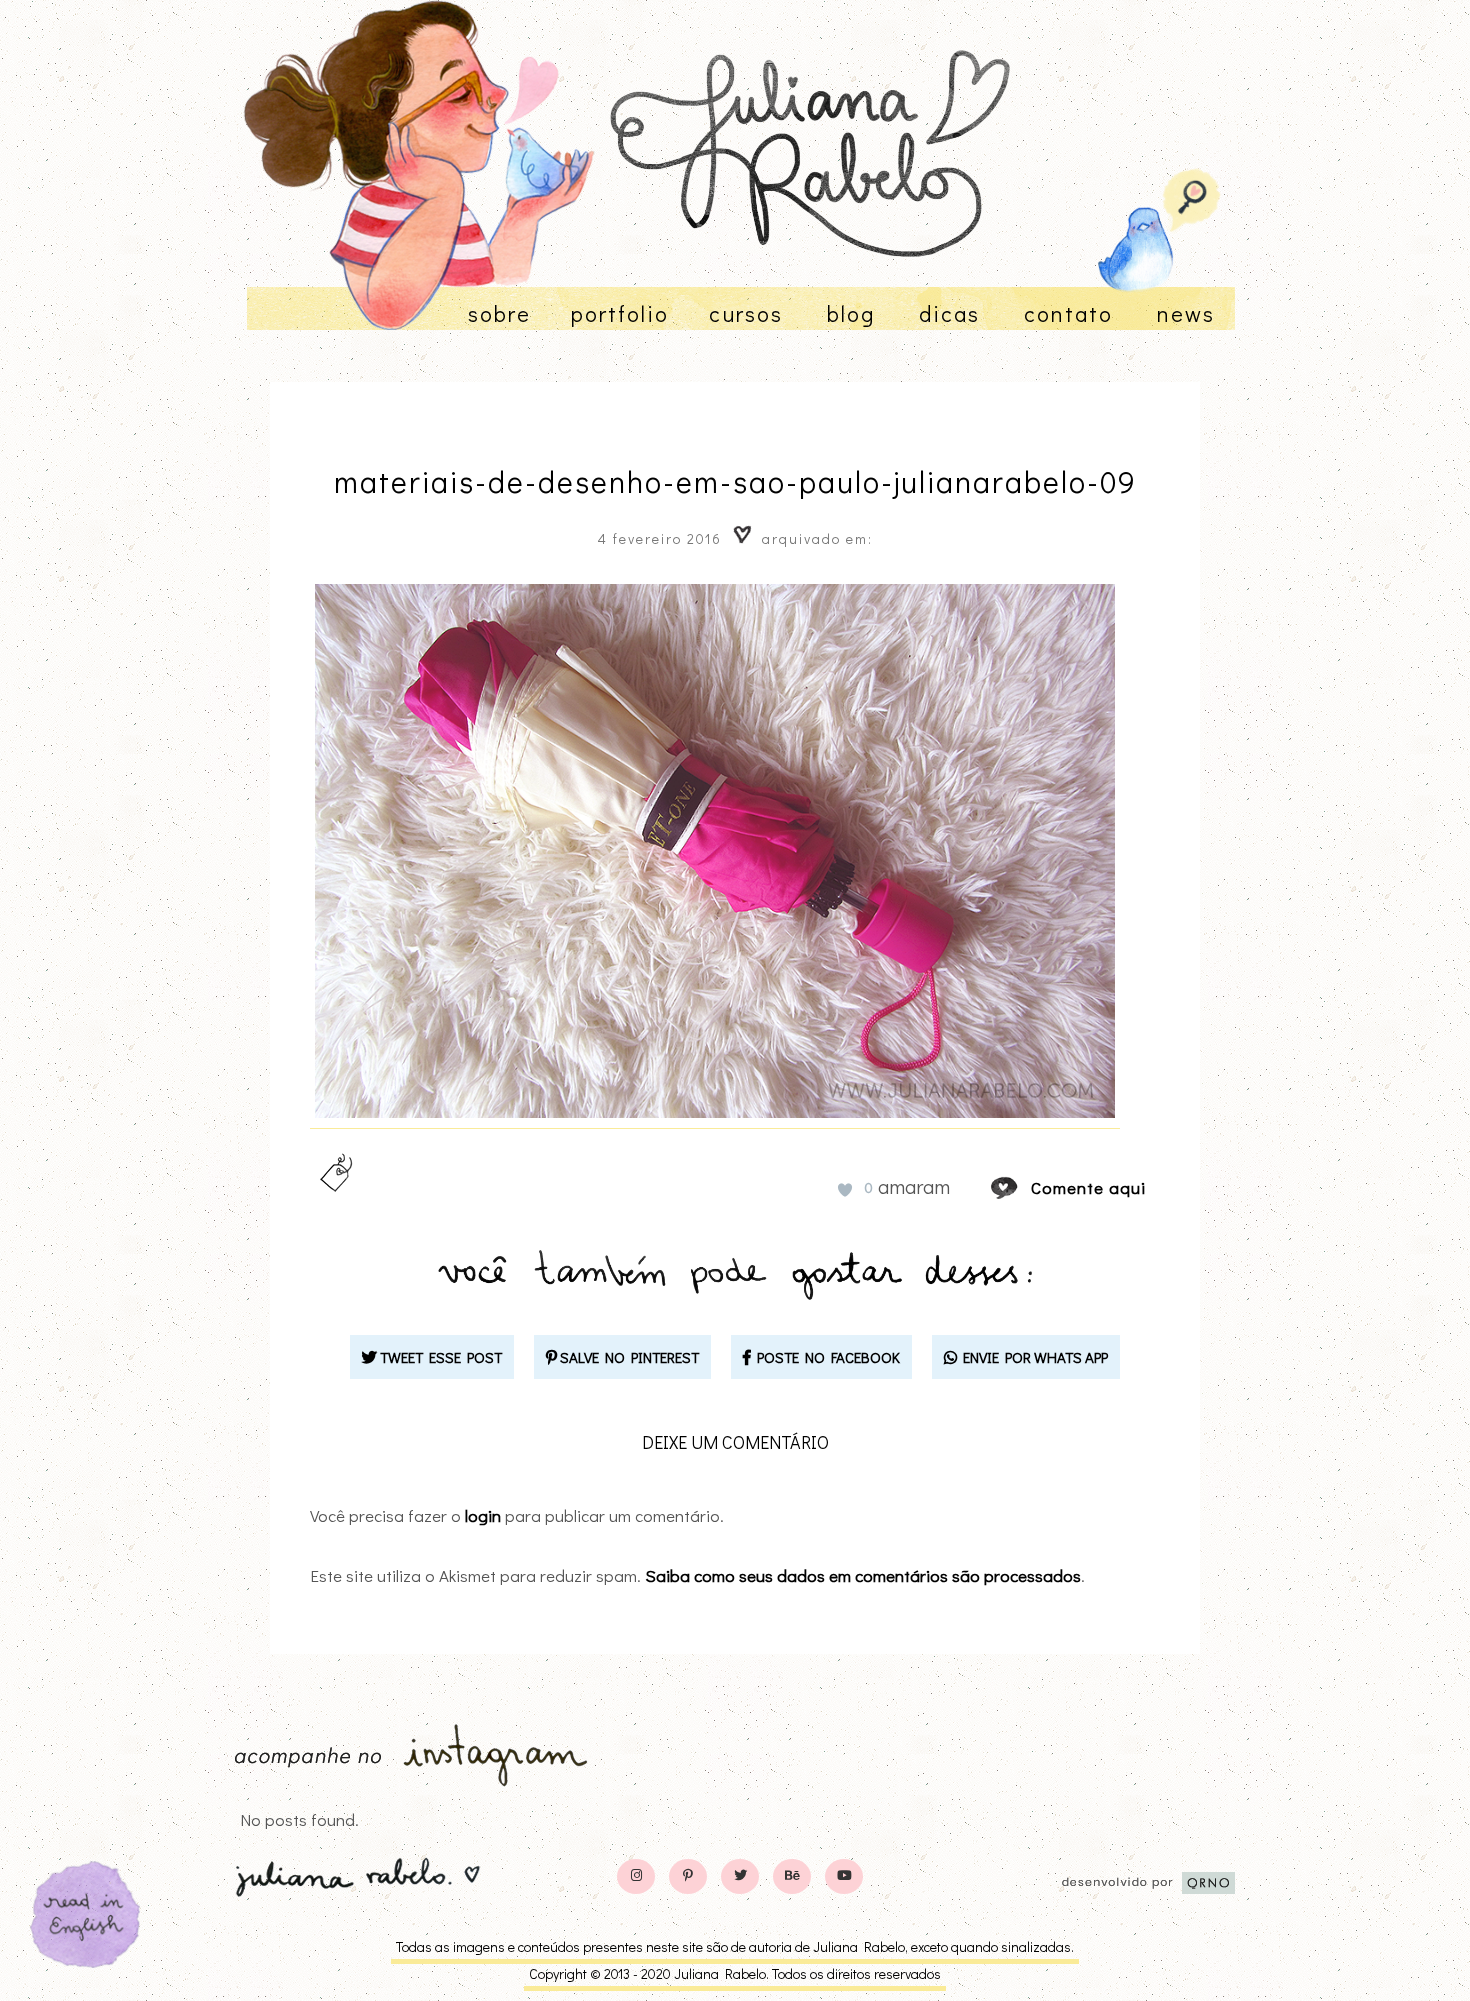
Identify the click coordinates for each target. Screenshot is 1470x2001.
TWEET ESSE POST (439, 1357)
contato (1068, 313)
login (483, 1515)
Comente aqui (1088, 1187)
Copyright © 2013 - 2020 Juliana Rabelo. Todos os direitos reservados (735, 1973)
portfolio (620, 313)
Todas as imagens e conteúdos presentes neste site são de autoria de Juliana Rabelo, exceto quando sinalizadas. (735, 1946)
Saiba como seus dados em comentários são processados (863, 1575)
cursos (746, 313)
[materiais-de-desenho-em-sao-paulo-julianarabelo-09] (1023, 1187)
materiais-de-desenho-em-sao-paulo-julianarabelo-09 (735, 481)
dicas (949, 313)
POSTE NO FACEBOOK (825, 1357)
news (1186, 313)
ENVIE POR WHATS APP (1032, 1357)
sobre (499, 313)
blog (851, 313)
